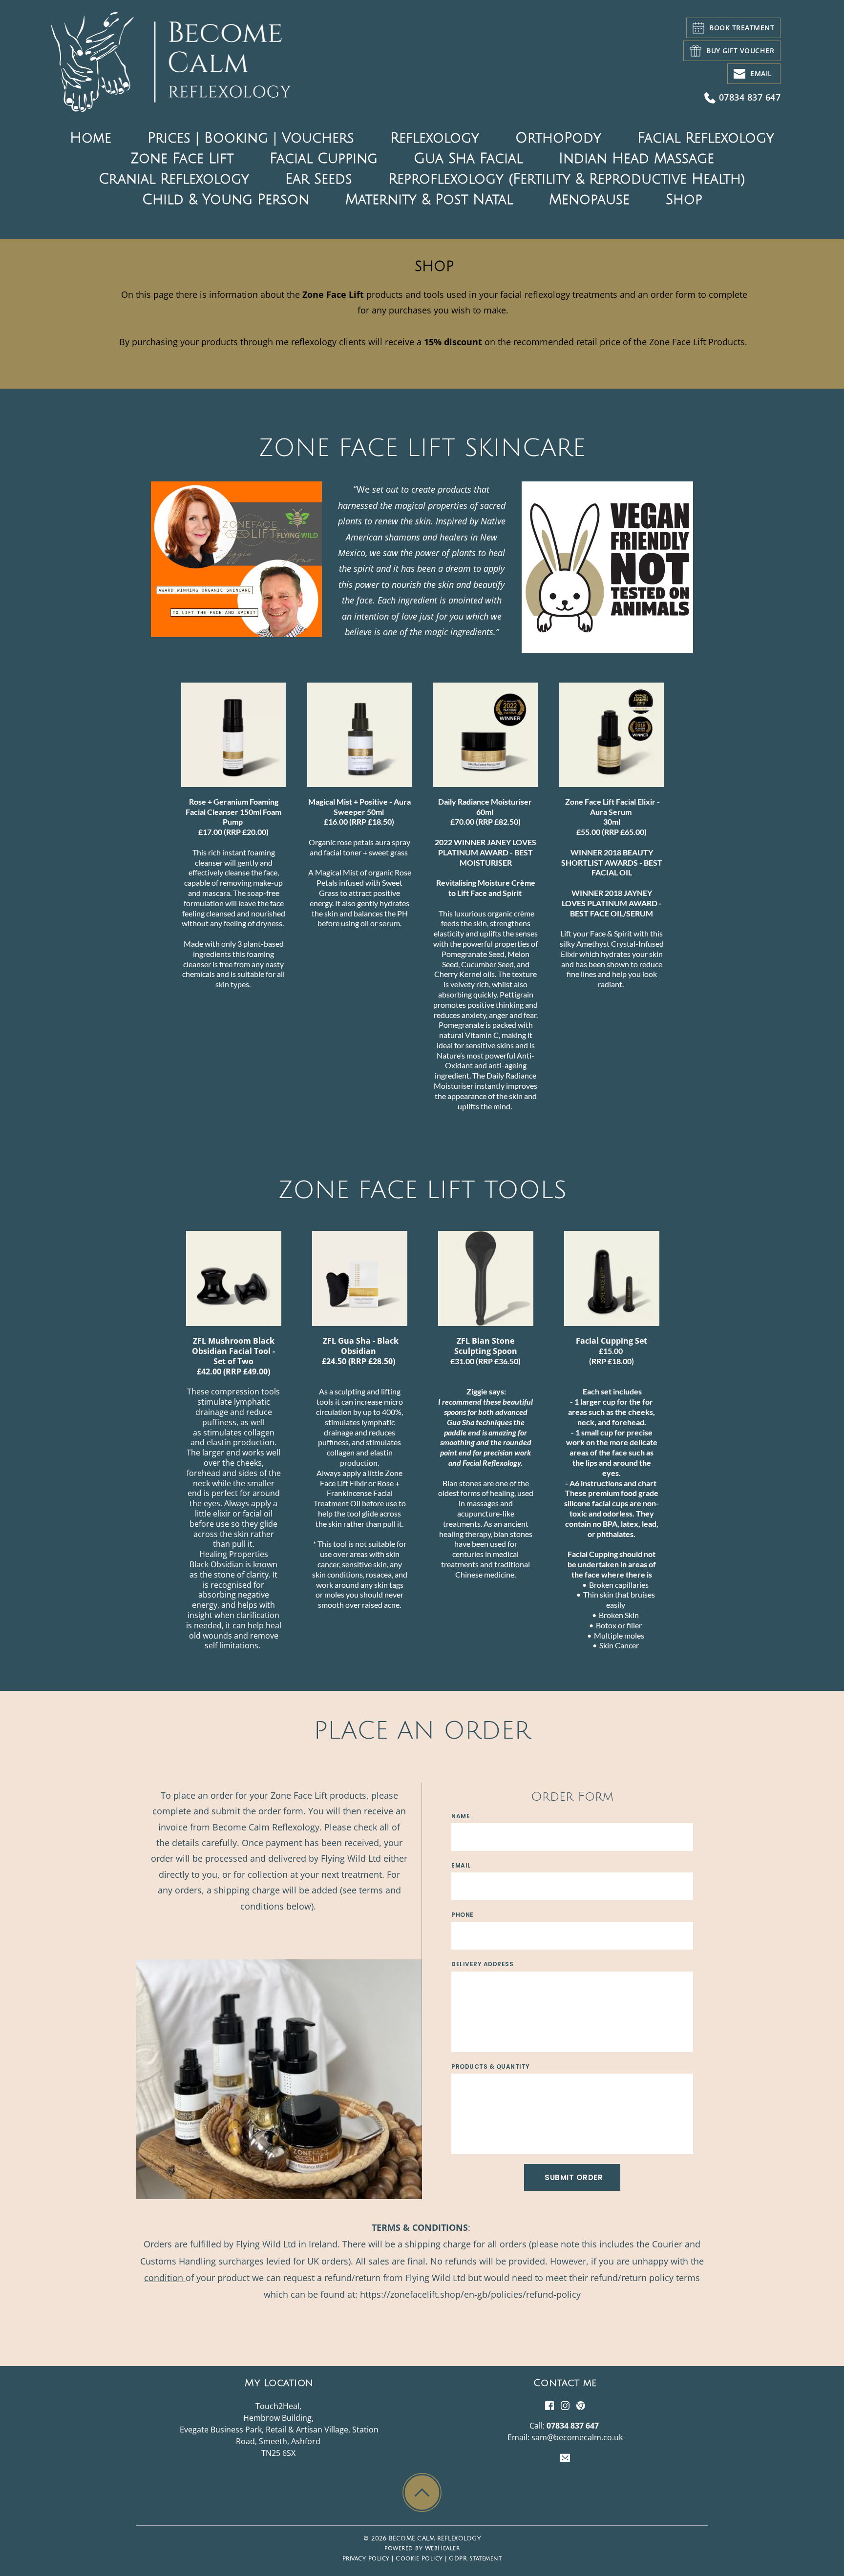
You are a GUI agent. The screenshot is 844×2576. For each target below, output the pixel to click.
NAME (461, 1816)
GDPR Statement (475, 2559)
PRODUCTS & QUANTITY (491, 2067)
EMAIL (461, 1865)
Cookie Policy (419, 2559)
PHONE (463, 1915)
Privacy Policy (366, 2559)
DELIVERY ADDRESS (482, 1964)
